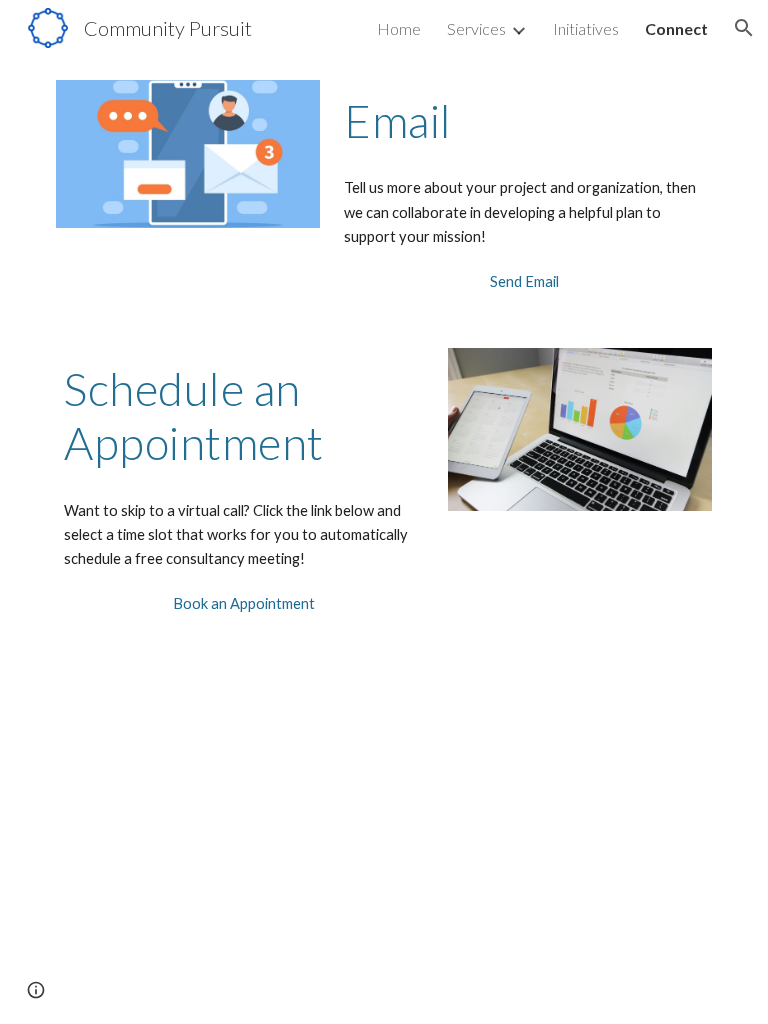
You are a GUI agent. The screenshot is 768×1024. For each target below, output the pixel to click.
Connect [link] (676, 28)
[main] (523, 121)
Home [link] (399, 28)
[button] (744, 28)
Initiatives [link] (586, 28)
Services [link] (476, 28)
